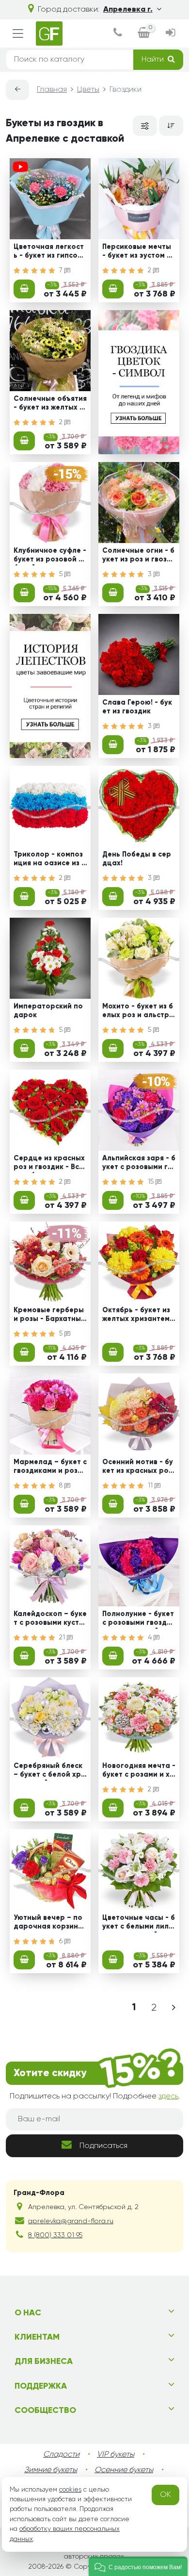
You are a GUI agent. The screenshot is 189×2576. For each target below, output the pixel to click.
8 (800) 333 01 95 (55, 2235)
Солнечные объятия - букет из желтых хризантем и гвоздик (50, 404)
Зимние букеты (51, 2470)
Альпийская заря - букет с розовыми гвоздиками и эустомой (139, 1164)
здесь (168, 2097)
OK (165, 2495)
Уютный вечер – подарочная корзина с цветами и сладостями (49, 1923)
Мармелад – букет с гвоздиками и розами (50, 1468)
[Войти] (171, 34)
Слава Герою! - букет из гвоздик (137, 707)
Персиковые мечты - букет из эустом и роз (137, 252)
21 (63, 1637)
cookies (70, 2490)
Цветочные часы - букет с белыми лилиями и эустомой (139, 1923)
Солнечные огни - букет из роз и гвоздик (138, 556)
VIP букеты (116, 2455)
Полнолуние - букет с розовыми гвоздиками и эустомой (139, 1619)
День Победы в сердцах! (137, 859)
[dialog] (118, 34)
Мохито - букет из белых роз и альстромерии (138, 1012)
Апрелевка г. (128, 10)
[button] (138, 2566)
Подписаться (103, 2146)
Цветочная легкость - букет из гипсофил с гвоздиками (49, 252)
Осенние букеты (124, 2470)
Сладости (61, 2455)
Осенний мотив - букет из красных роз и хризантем (138, 1468)
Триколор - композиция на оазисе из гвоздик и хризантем (50, 860)
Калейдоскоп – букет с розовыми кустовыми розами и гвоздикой (50, 1619)
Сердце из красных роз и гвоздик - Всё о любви (49, 1164)
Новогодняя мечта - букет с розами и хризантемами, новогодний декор (139, 1771)
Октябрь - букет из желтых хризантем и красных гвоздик (136, 1316)
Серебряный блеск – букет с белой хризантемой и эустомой (50, 1771)
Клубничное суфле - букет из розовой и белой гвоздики (50, 556)
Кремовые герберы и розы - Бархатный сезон (49, 1316)
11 (151, 1486)
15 (152, 1182)
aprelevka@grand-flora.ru (71, 2221)
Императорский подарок (48, 1011)
